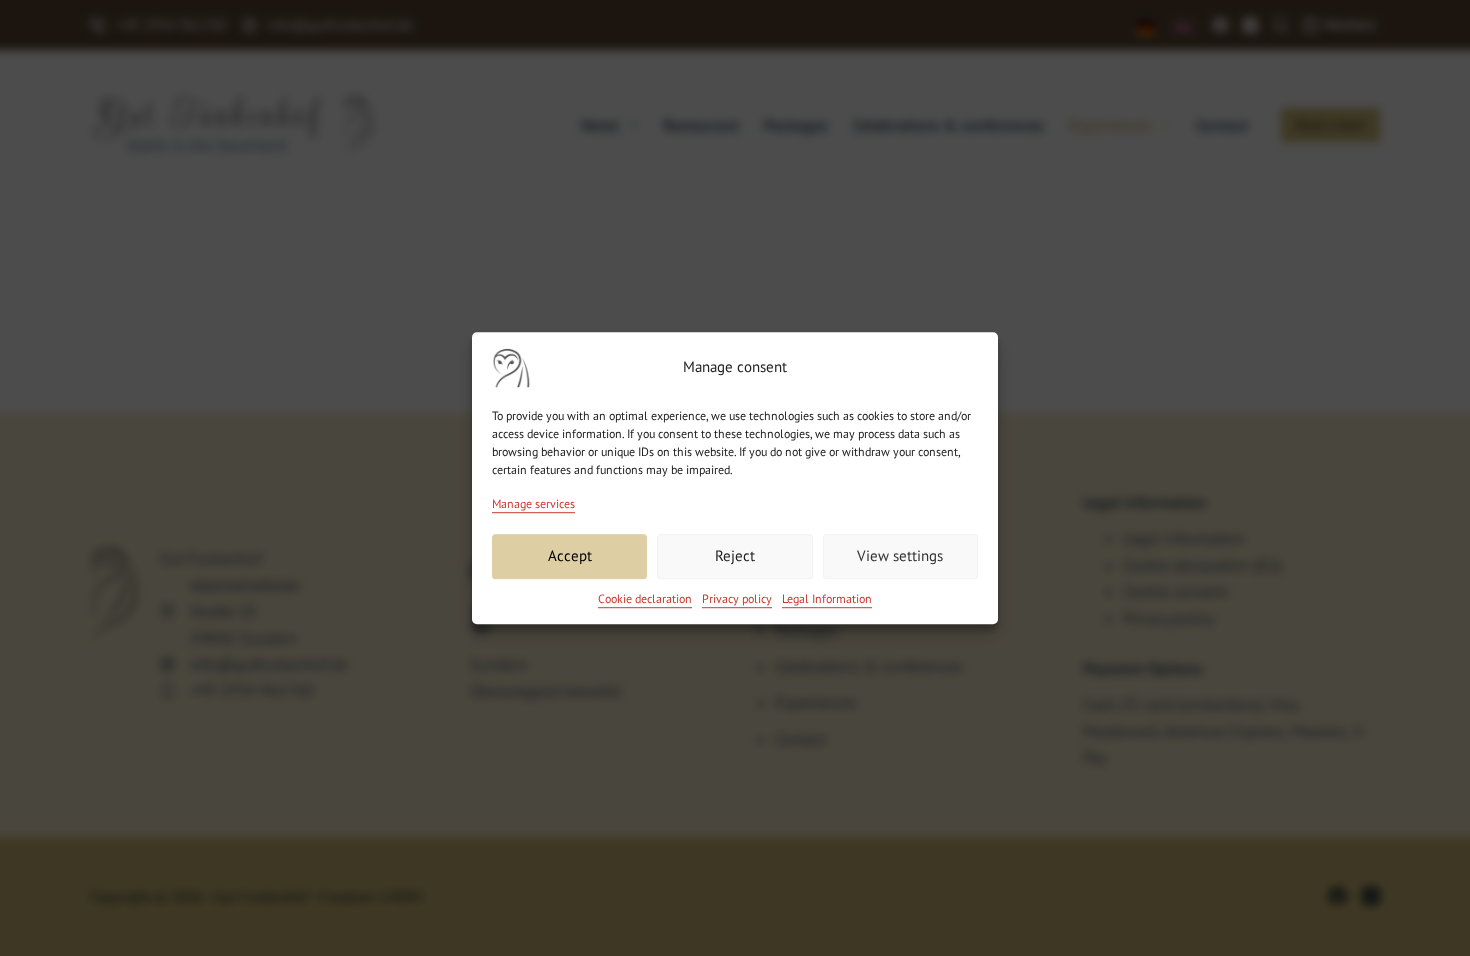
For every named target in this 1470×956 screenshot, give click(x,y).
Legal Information (827, 598)
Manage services (533, 503)
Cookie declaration (645, 598)
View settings (900, 556)
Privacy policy (737, 598)
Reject (735, 556)
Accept (570, 556)
